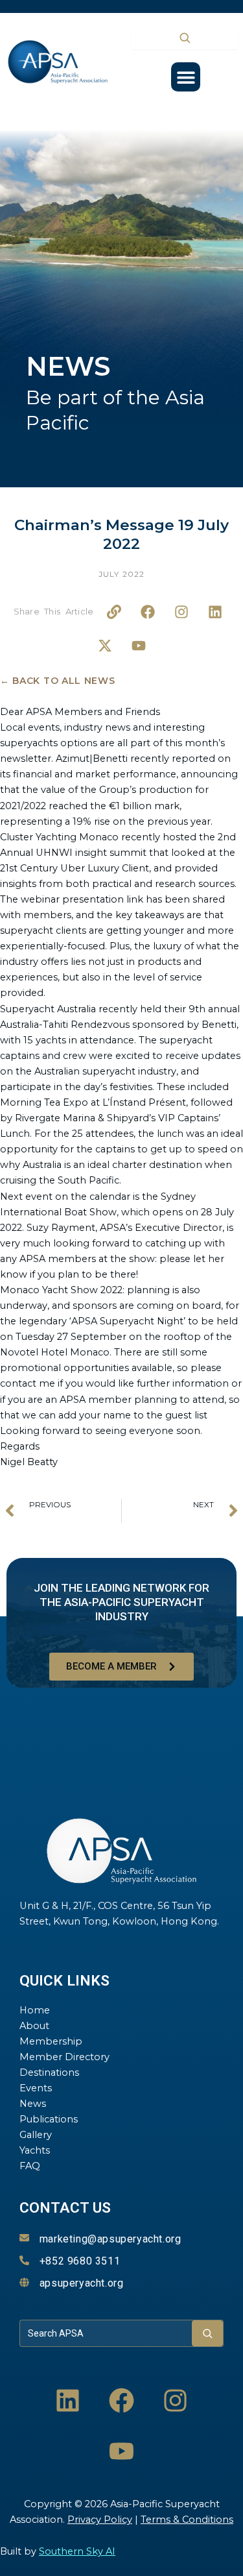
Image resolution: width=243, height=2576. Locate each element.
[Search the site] (184, 38)
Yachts (35, 2150)
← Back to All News (58, 681)
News (33, 2104)
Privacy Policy (100, 2520)
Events (36, 2088)
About (34, 2026)
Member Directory (64, 2057)
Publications (49, 2119)
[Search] (207, 2333)
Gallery (36, 2135)
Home (35, 2010)
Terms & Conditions (187, 2520)
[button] (186, 77)
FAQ (30, 2166)
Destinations (49, 2072)
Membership (51, 2041)
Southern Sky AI (77, 2551)
